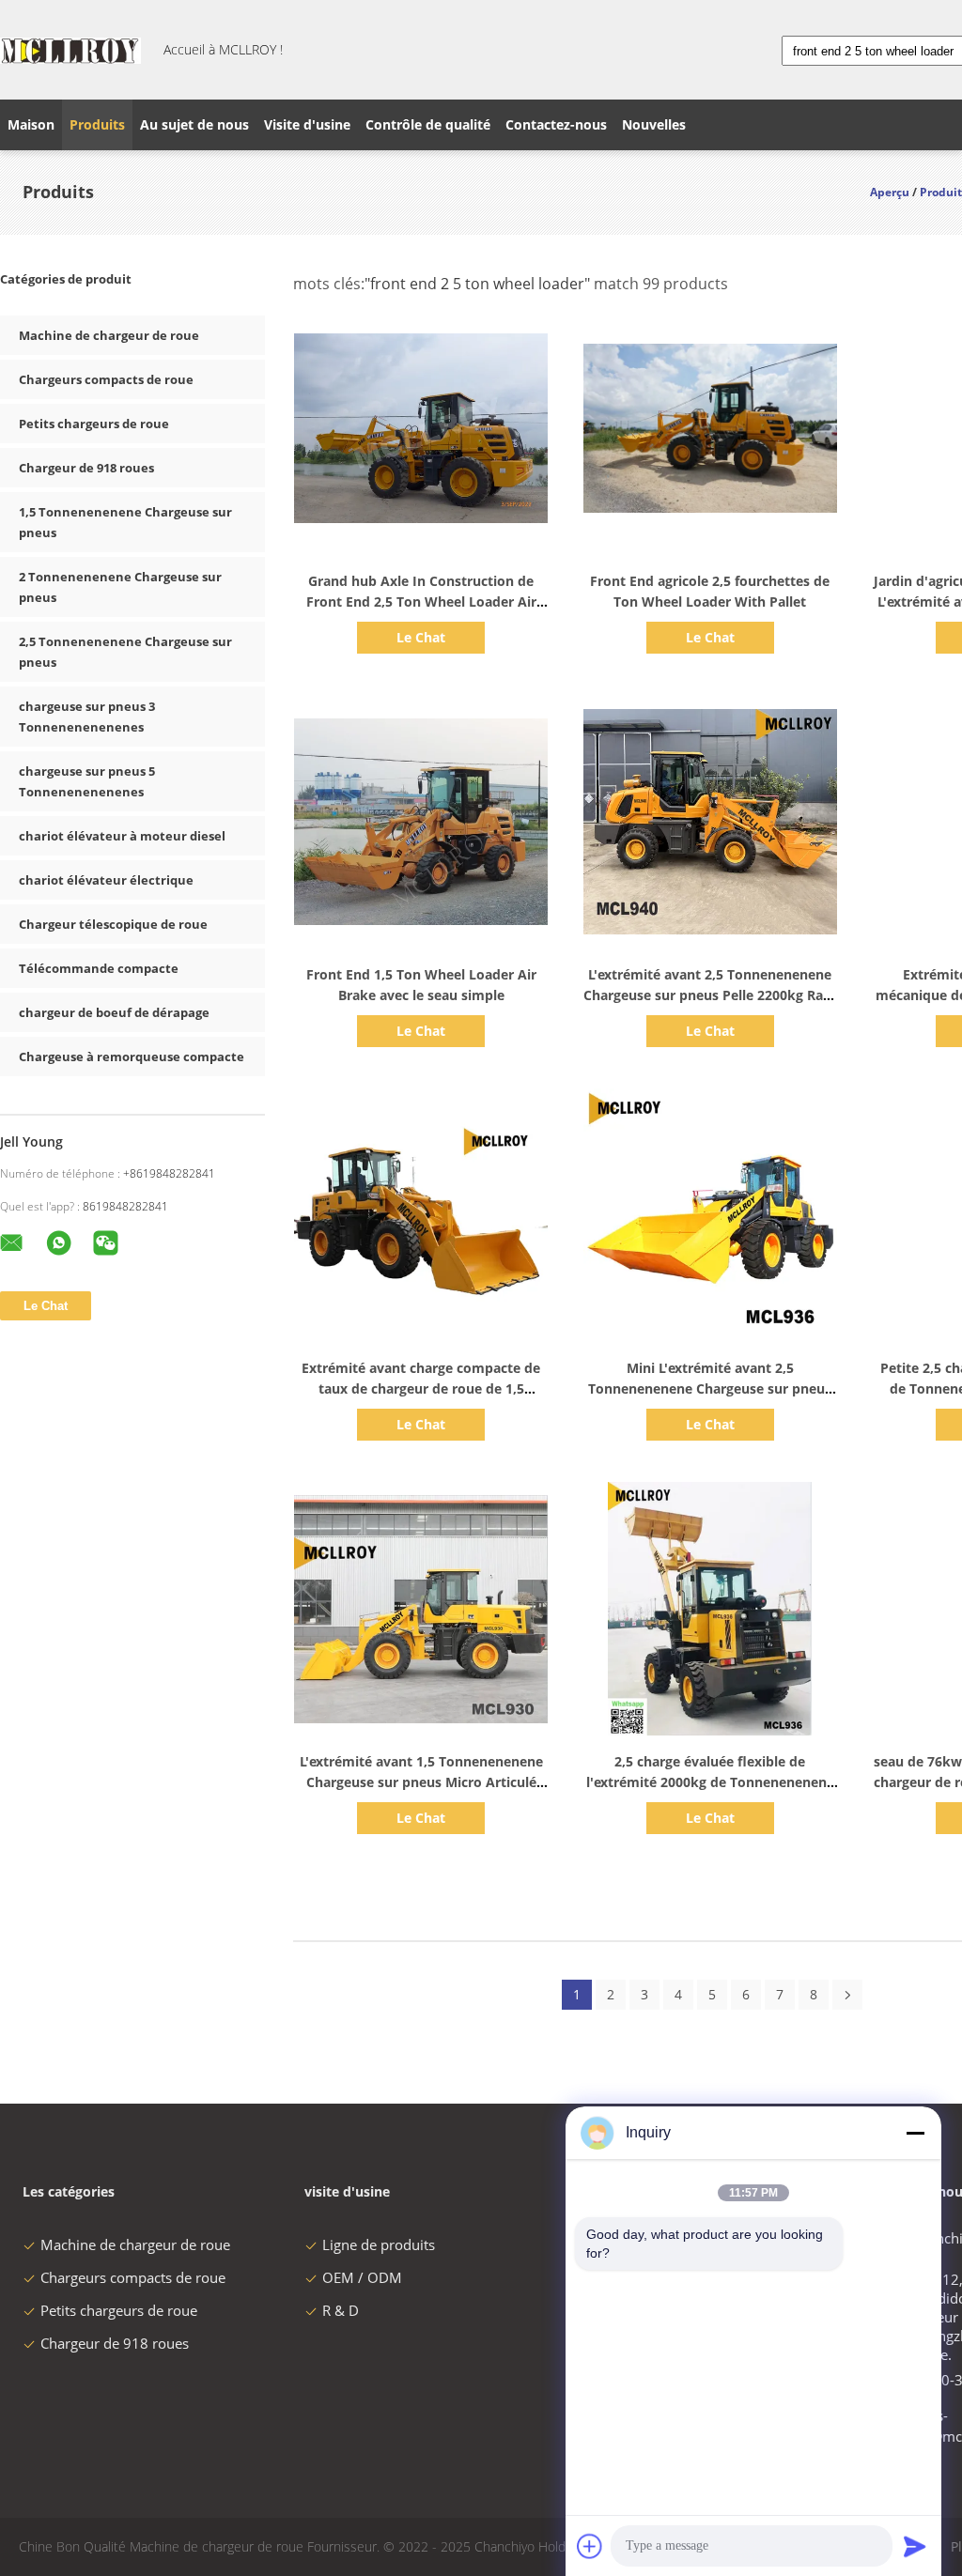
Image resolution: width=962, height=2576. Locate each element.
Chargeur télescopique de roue (113, 924)
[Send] (915, 2546)
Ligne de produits (379, 2244)
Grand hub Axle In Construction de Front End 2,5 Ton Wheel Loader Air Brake (421, 602)
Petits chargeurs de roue (94, 424)
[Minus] (915, 2133)
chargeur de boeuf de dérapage (114, 1012)
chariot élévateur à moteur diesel (122, 836)
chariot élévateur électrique (106, 880)
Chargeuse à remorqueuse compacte (132, 1057)
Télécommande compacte (99, 968)
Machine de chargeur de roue (109, 335)
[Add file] (590, 2546)
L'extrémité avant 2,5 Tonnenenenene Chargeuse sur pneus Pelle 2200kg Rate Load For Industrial (710, 995)
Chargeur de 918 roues (86, 468)
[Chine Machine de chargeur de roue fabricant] (70, 50)
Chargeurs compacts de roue (106, 379)
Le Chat (421, 637)
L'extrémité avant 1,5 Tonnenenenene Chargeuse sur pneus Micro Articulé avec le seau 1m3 (421, 1782)
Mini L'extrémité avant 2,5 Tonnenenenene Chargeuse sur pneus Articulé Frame (710, 1388)
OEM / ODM (362, 2277)
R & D (341, 2310)
